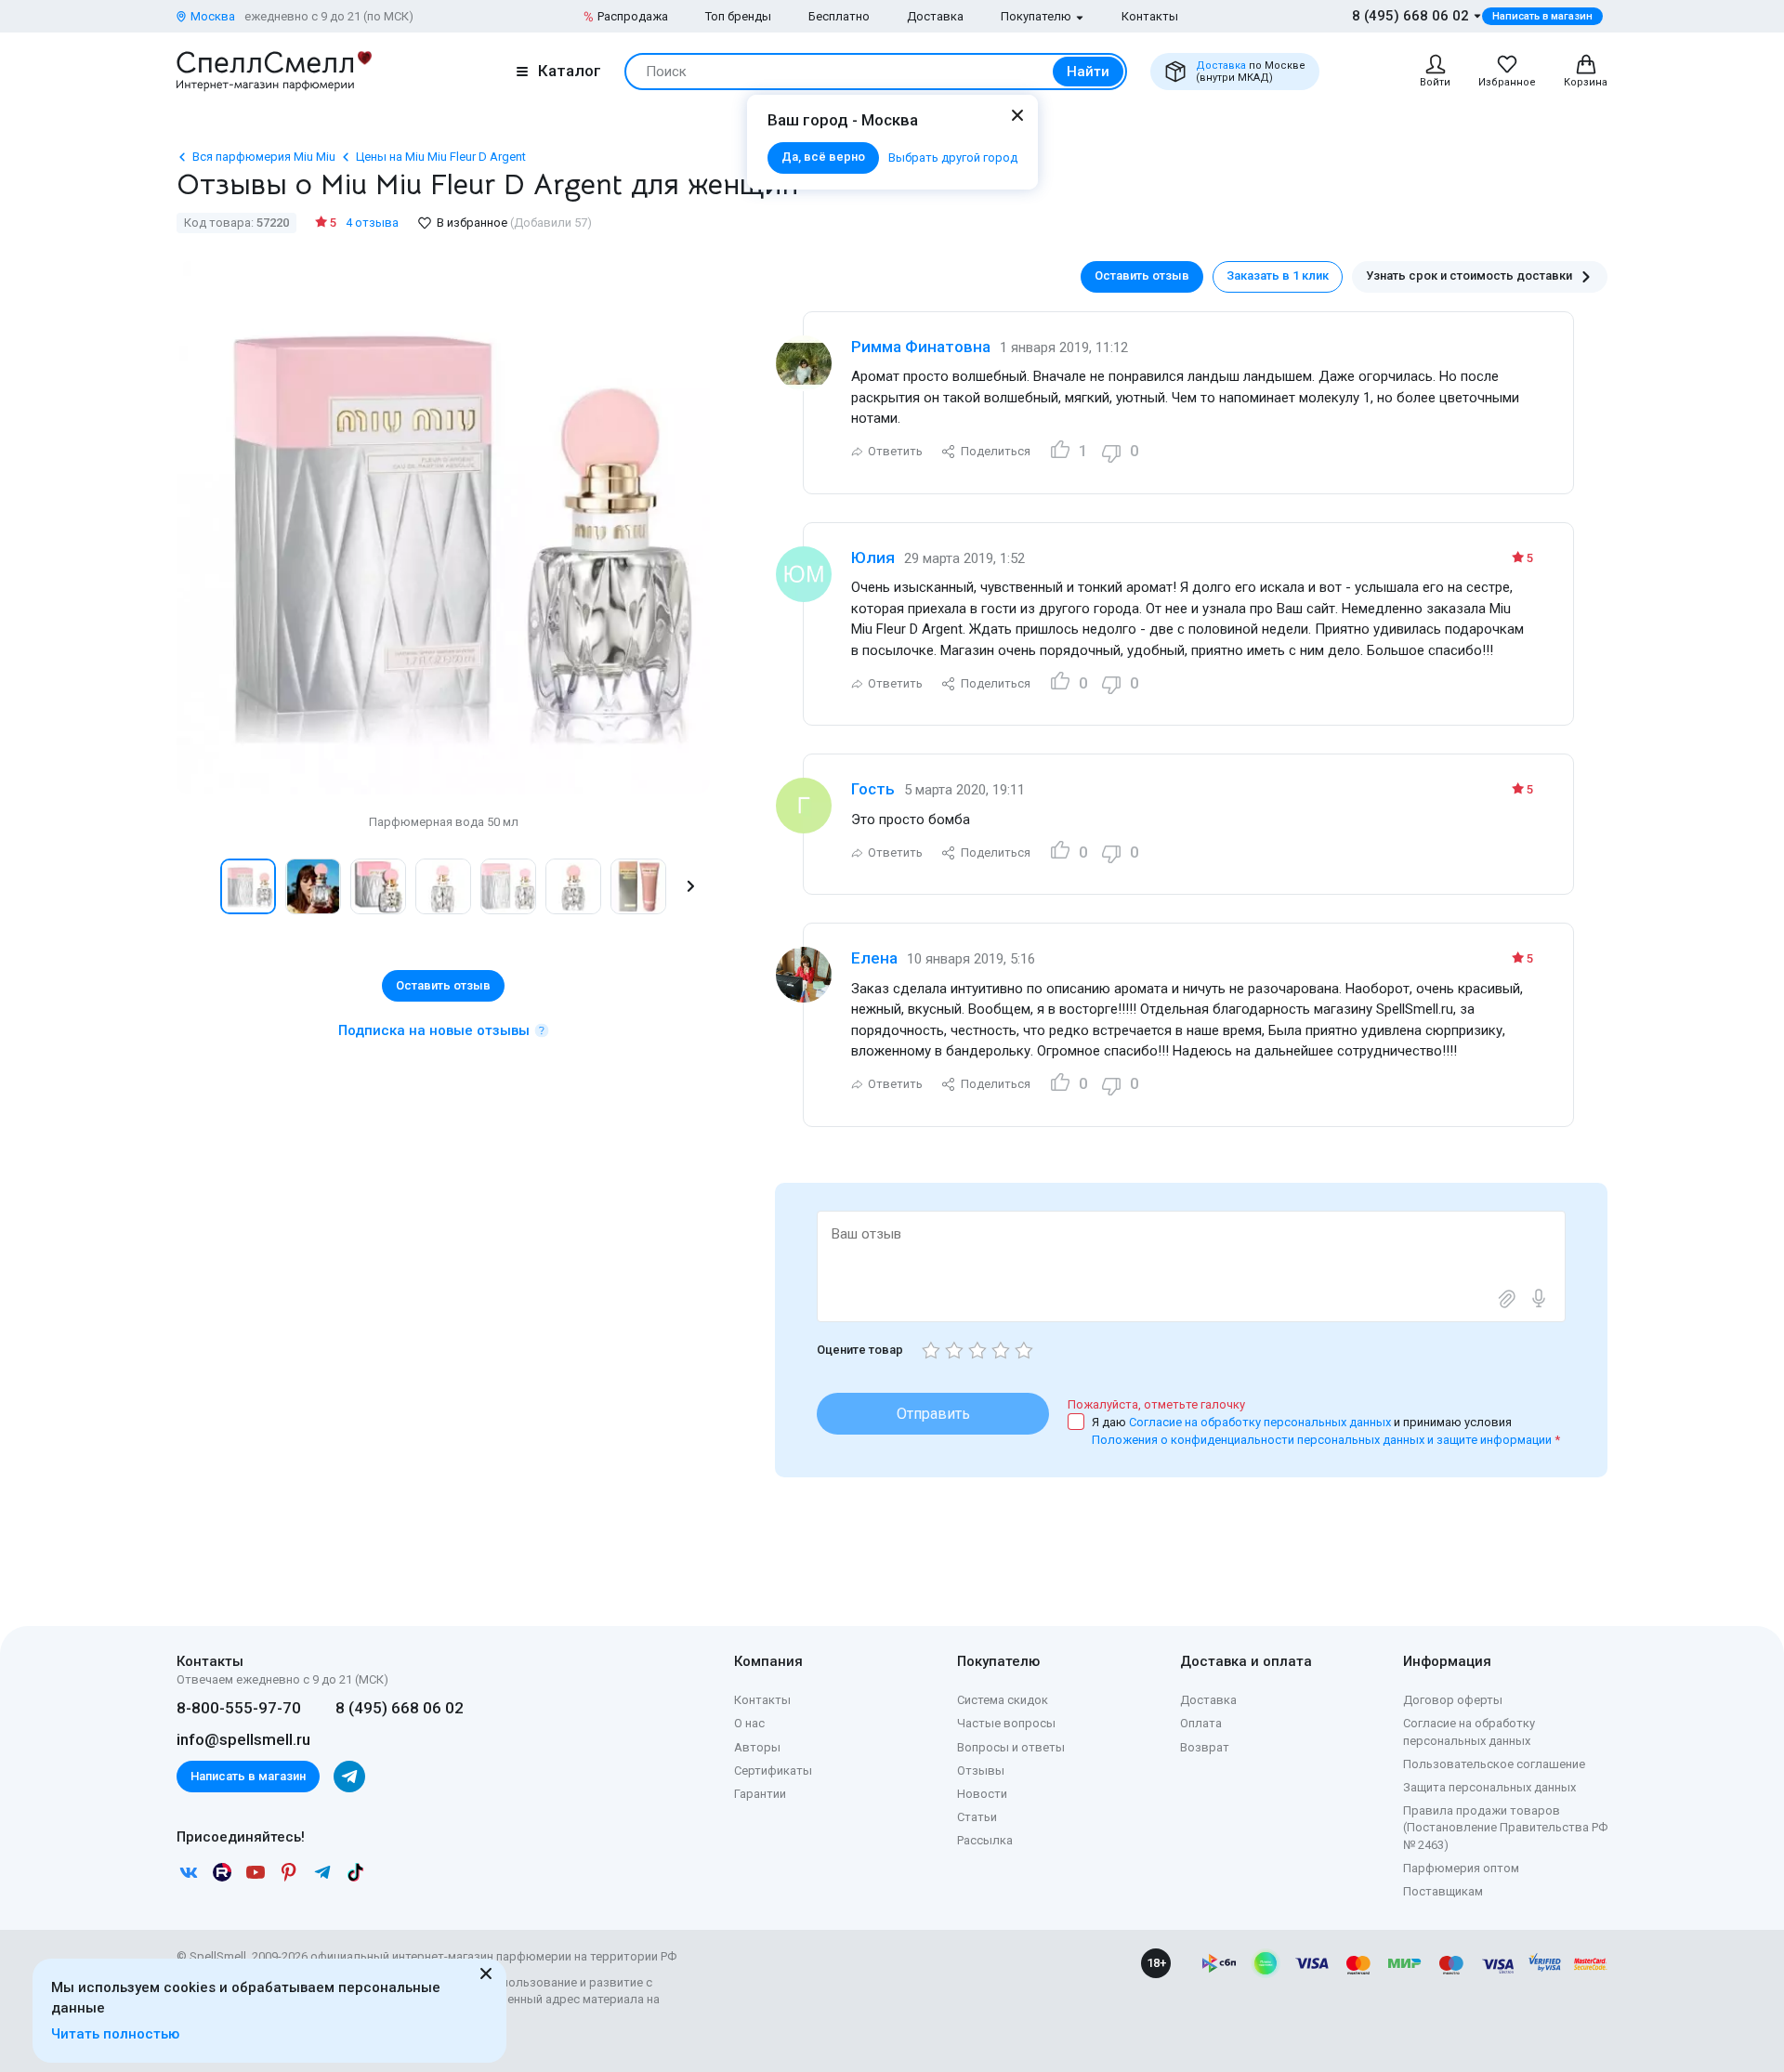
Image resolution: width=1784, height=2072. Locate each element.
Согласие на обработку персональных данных (1261, 1422)
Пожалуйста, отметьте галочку (1156, 1404)
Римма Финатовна (921, 347)
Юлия (873, 557)
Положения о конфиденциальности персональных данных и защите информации (1322, 1440)
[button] (196, 886)
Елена (874, 958)
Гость (873, 789)
